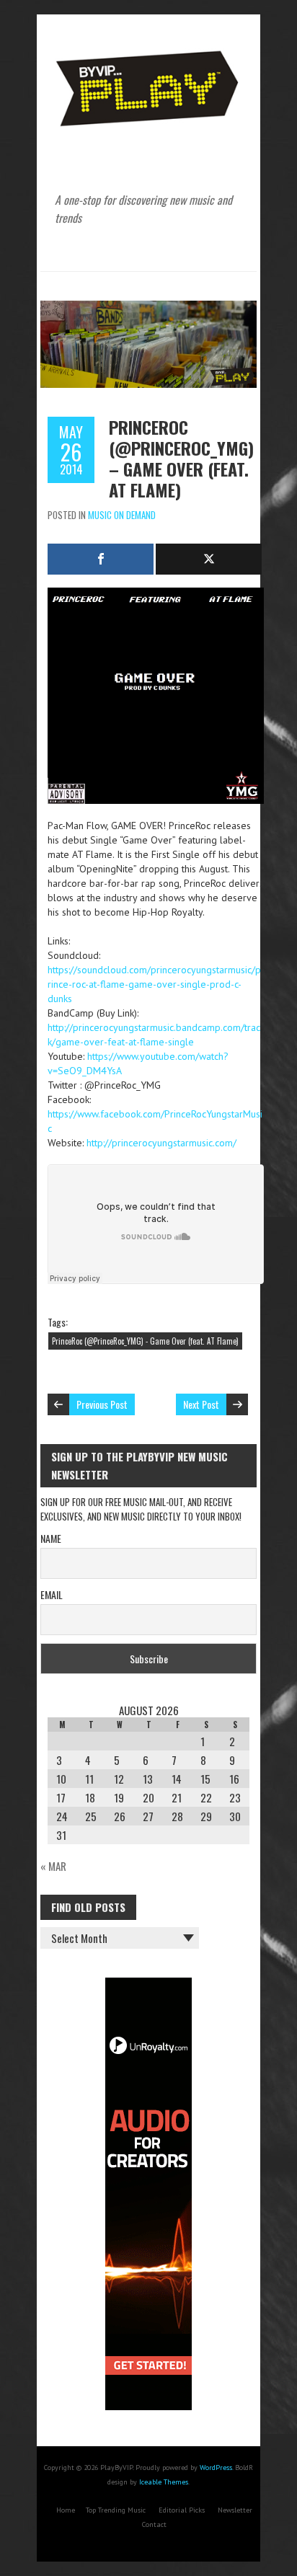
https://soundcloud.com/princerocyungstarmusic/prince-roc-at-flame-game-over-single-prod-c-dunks (154, 984)
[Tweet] (209, 559)
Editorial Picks (182, 2510)
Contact (154, 2524)
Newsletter (235, 2510)
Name (51, 1538)
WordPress (216, 2467)
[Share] (101, 559)
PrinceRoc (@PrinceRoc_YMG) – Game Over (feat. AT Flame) (181, 458)
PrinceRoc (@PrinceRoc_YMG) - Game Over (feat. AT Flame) (145, 1341)
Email (52, 1594)
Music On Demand (122, 515)
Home (66, 2510)
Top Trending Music (116, 2510)
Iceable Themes (164, 2482)
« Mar (53, 1866)
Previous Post (102, 1404)
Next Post (201, 1404)
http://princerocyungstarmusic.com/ (161, 1143)
